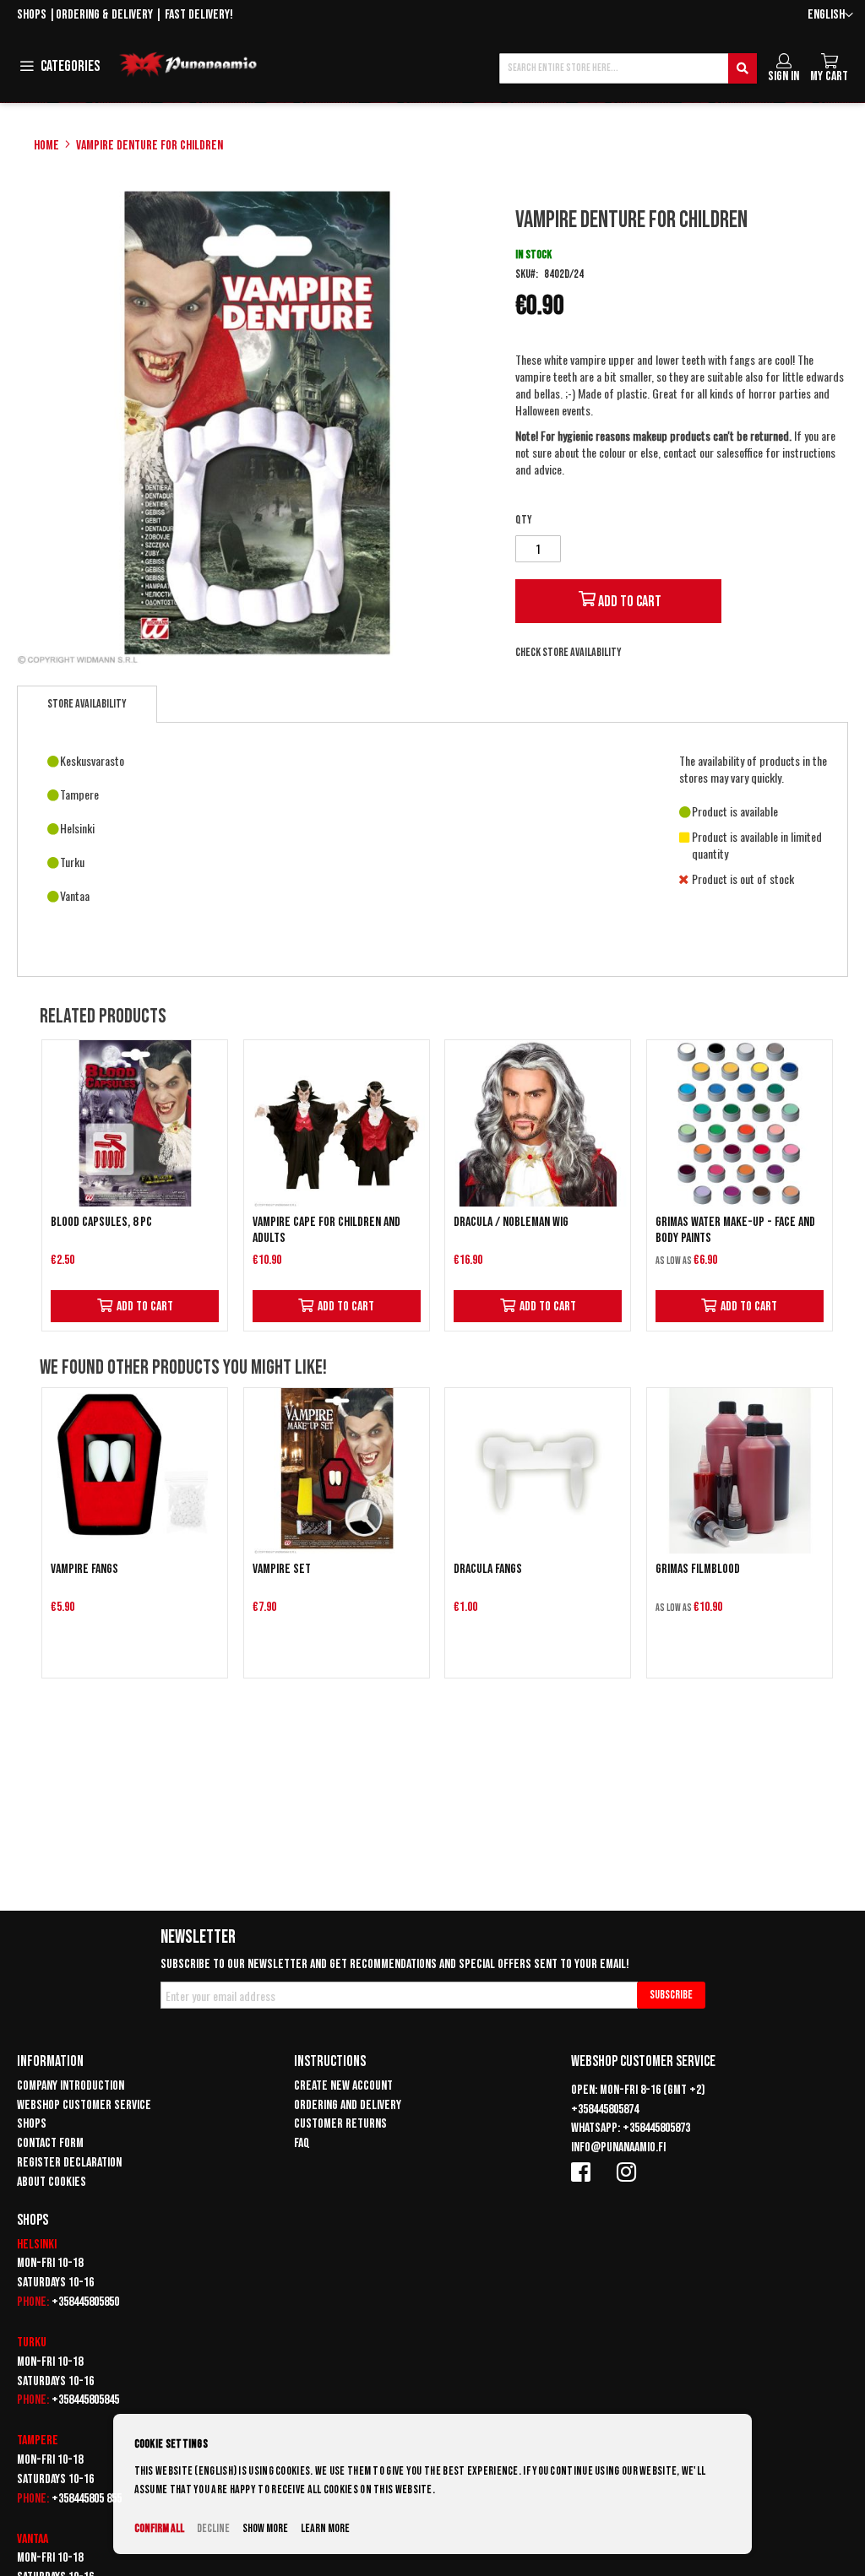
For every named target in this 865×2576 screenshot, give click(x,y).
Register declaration (69, 2163)
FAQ (302, 2143)
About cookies (52, 2182)
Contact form (50, 2143)
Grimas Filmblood (698, 1569)
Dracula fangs (488, 1569)
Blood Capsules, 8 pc (101, 1222)
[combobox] (628, 68)
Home (46, 146)
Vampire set (282, 1569)
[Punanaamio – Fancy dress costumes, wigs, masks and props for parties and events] (188, 65)
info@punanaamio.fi (618, 2148)
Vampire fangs (84, 1569)
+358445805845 (85, 2400)
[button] (830, 16)
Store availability (87, 704)
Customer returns (340, 2124)
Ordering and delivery (348, 2105)
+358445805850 (85, 2302)
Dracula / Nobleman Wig (511, 1222)
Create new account (343, 2086)
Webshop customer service (84, 2105)
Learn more (325, 2528)
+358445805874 (605, 2110)
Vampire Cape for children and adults (326, 1230)
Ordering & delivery (104, 15)
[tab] (87, 704)
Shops (32, 15)
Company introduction (71, 2086)
